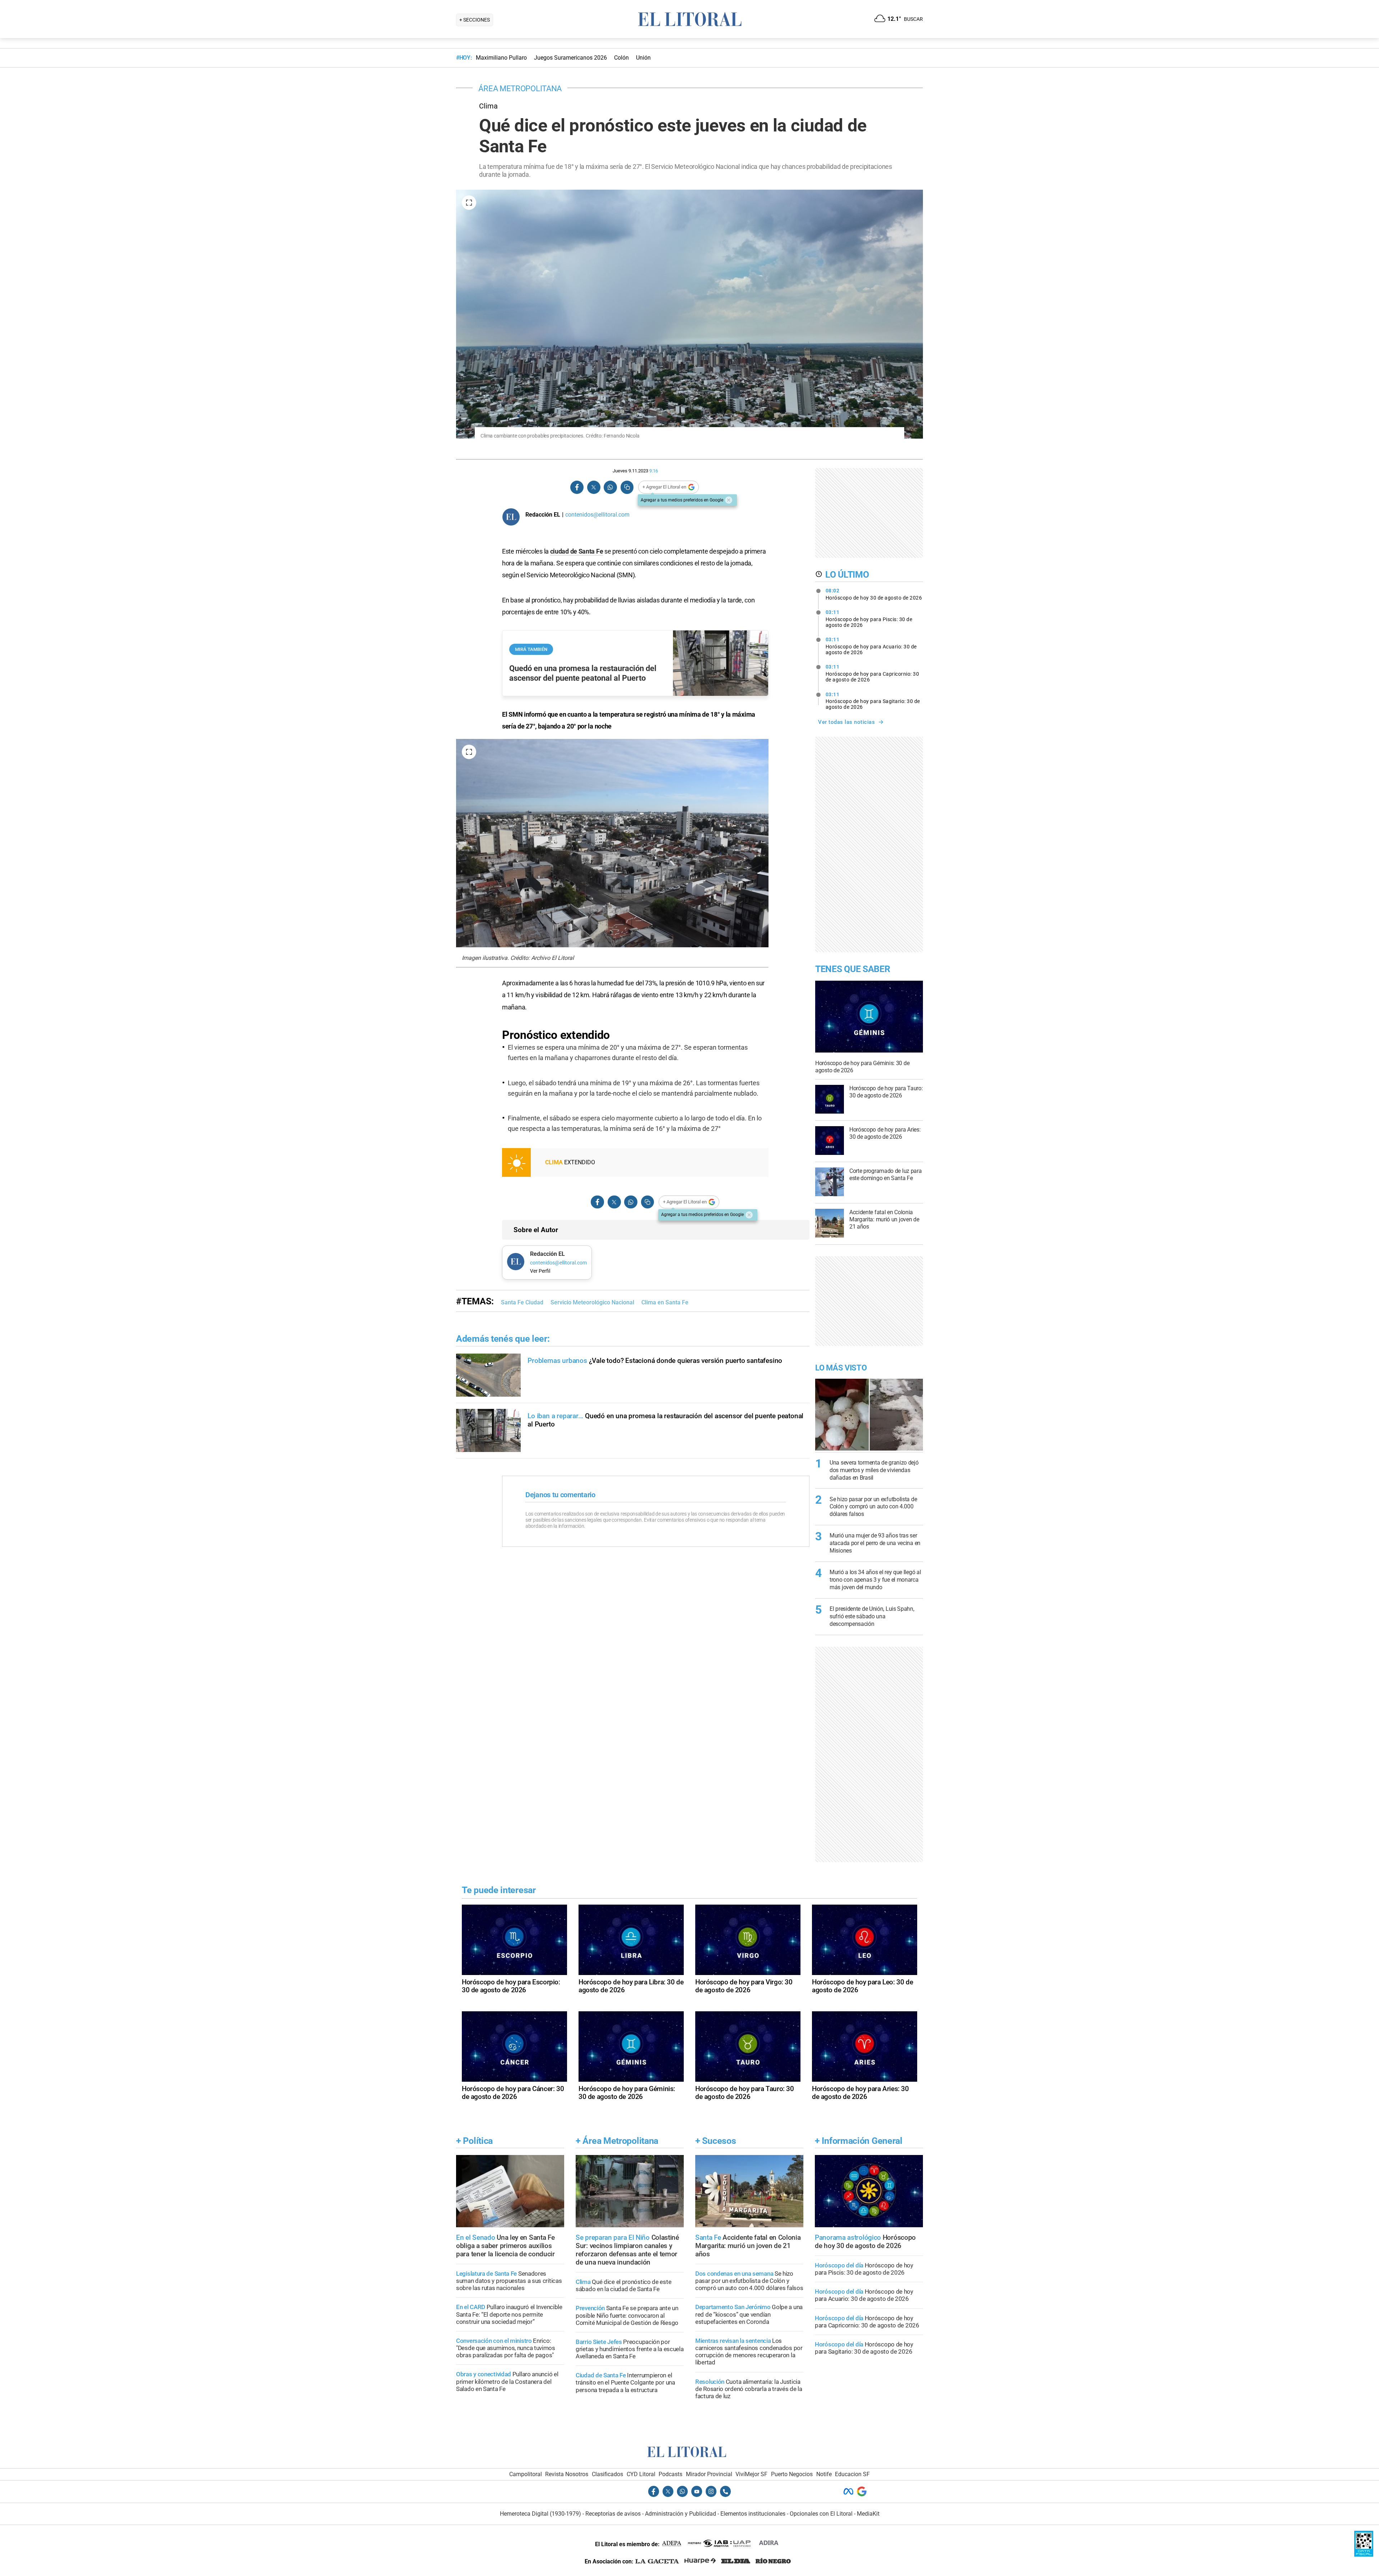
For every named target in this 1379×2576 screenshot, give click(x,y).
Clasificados (607, 2474)
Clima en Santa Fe (665, 1302)
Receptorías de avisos (613, 2514)
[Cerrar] (729, 500)
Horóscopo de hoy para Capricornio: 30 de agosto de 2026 (872, 673)
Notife (824, 2474)
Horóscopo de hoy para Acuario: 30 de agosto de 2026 (871, 646)
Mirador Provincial (709, 2474)
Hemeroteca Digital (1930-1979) (540, 2514)
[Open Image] (469, 203)
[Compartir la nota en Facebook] (577, 487)
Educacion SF (852, 2474)
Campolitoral (526, 2474)
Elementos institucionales (753, 2514)
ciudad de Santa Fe (577, 551)
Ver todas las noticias (846, 722)
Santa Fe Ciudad (522, 1302)
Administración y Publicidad (681, 2514)
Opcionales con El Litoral (821, 2514)
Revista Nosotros (567, 2474)
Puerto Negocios (792, 2474)
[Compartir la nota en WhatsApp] (610, 487)
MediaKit (868, 2514)
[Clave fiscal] (1364, 2555)
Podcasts (670, 2474)
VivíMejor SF (751, 2474)
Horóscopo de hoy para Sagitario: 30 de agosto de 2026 (873, 701)
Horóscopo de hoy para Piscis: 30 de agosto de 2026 (869, 619)
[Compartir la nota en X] (594, 487)
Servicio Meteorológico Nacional (592, 1302)
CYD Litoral (641, 2474)
